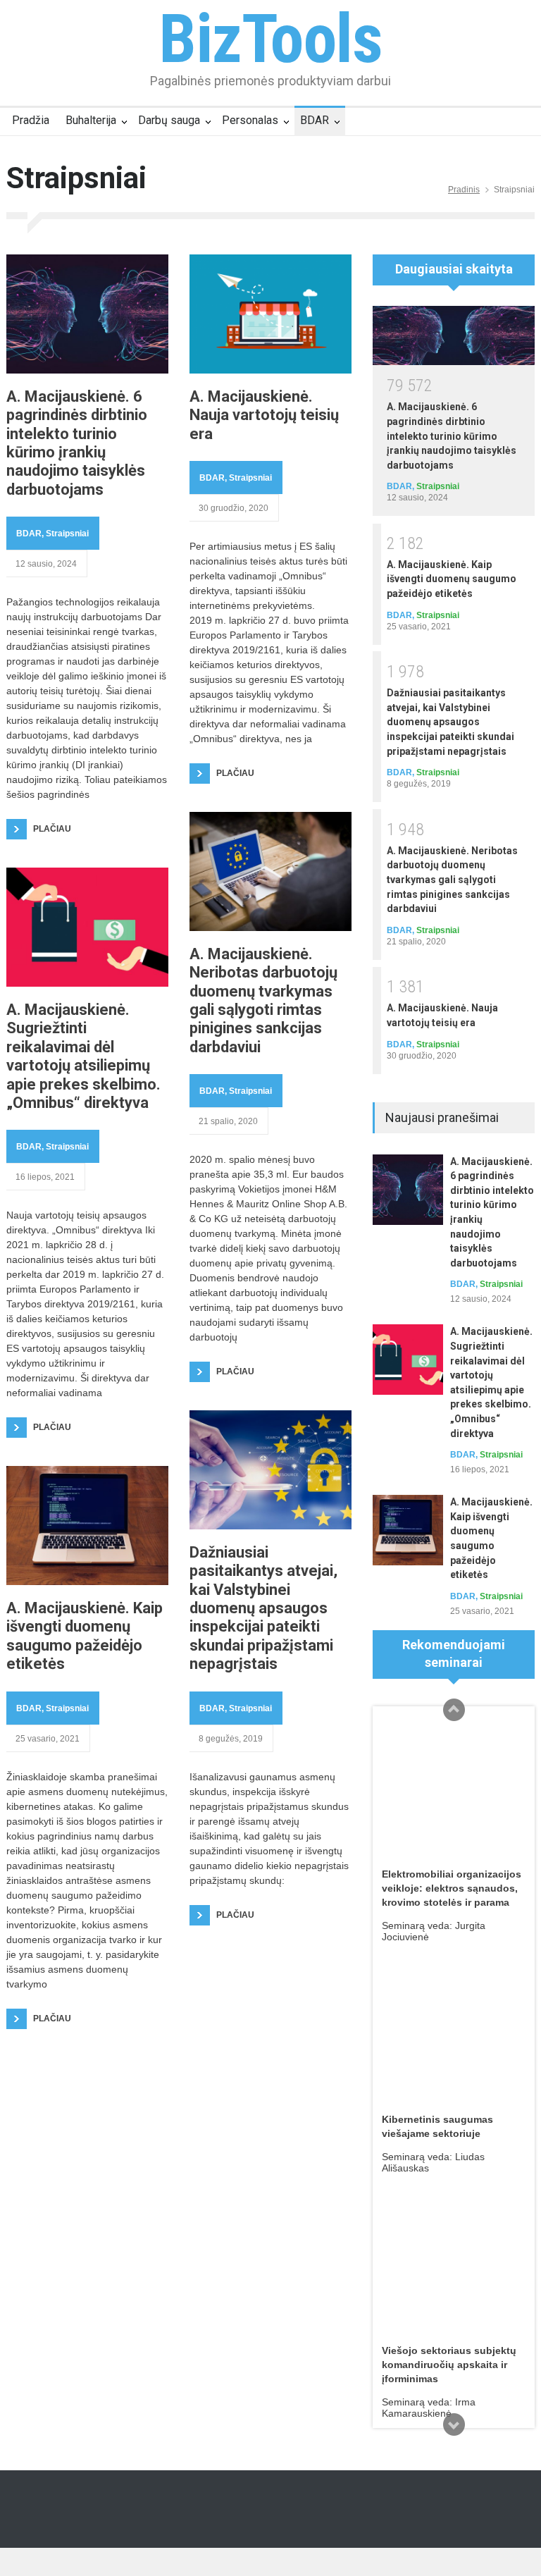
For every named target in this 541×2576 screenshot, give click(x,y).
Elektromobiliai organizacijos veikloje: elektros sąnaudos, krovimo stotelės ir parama (452, 1888)
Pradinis (464, 190)
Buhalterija (91, 120)
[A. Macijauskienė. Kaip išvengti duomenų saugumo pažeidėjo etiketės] (87, 1526)
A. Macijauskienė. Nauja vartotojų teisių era (264, 415)
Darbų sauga (169, 120)
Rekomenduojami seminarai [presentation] (454, 1653)
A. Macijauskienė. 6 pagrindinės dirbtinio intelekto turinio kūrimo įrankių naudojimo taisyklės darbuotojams (77, 443)
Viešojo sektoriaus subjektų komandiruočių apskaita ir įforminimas (449, 2365)
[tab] (454, 275)
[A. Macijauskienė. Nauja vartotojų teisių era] (270, 314)
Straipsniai (67, 534)
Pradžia (31, 120)
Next (454, 2424)
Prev (454, 1710)
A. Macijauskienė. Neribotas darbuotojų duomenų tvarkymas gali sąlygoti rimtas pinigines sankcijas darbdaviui (263, 1000)
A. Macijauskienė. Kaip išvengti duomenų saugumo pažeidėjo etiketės (85, 1636)
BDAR (315, 120)
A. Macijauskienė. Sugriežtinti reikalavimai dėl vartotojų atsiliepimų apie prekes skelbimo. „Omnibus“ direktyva (83, 1056)
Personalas (250, 120)
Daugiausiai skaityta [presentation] (454, 269)
